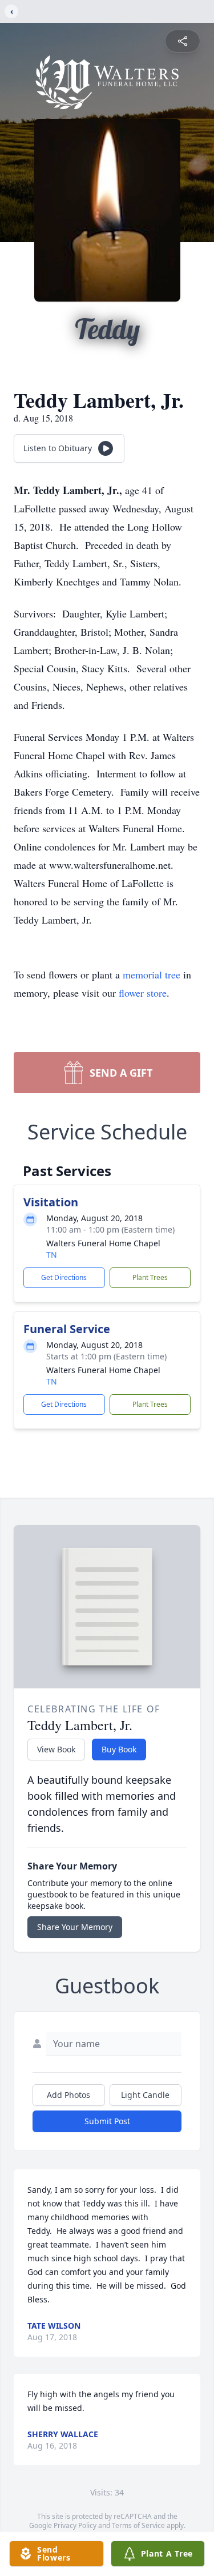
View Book (56, 1749)
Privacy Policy (75, 2525)
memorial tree (152, 974)
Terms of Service (138, 2525)
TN (52, 1255)
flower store (143, 993)
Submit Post (107, 2121)
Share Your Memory (75, 1927)
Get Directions (64, 1277)
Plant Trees (150, 1277)
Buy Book (119, 1749)
